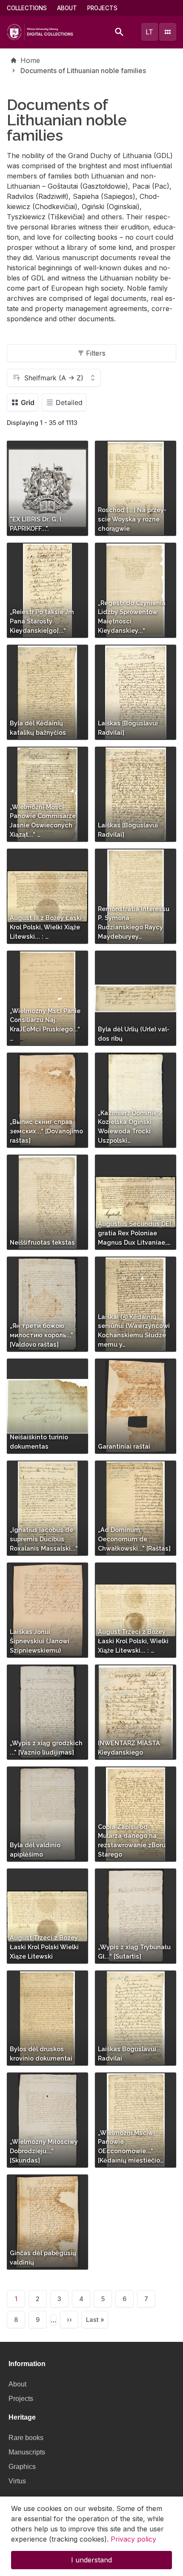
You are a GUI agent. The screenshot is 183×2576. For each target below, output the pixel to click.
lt (149, 32)
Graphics (22, 2467)
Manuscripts (27, 2452)
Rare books (26, 2438)
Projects (102, 8)
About (67, 8)
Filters (96, 353)
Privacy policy (133, 2539)
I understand (91, 2560)
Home (30, 60)
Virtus (17, 2481)
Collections (27, 8)
